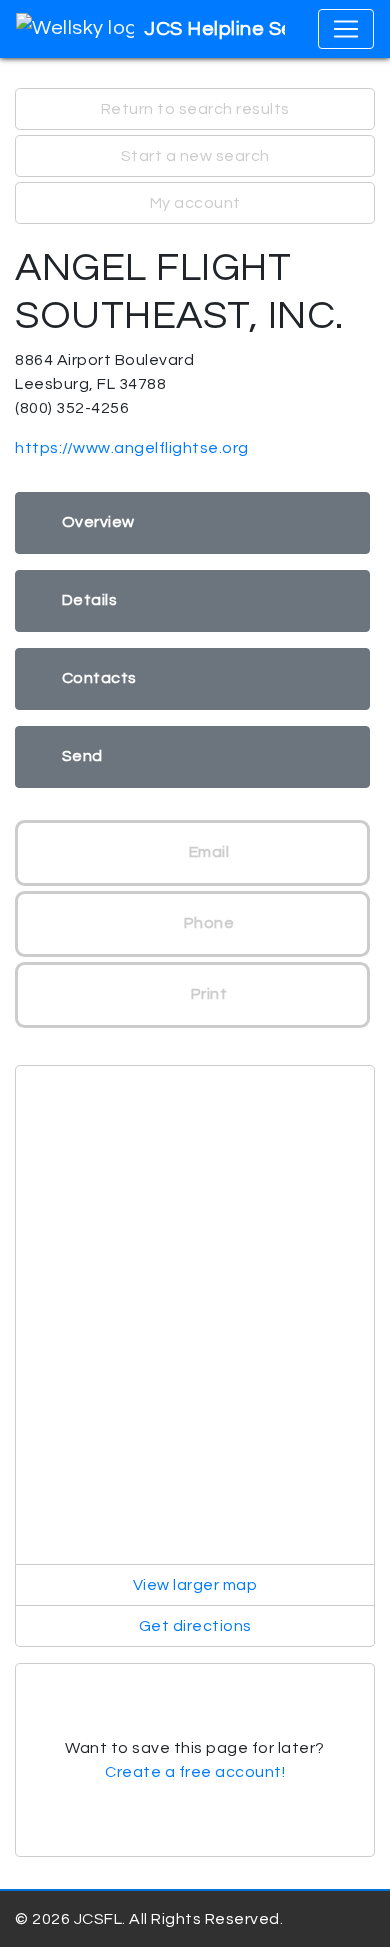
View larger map (195, 1585)
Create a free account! (195, 1772)
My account (195, 203)
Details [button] (90, 600)
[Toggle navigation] (346, 29)
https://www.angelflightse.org (132, 448)
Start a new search (195, 156)
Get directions (195, 1626)
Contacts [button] (99, 678)
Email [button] (207, 852)
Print (207, 994)
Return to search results (195, 109)
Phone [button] (207, 923)
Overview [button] (98, 522)
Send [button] (82, 756)
